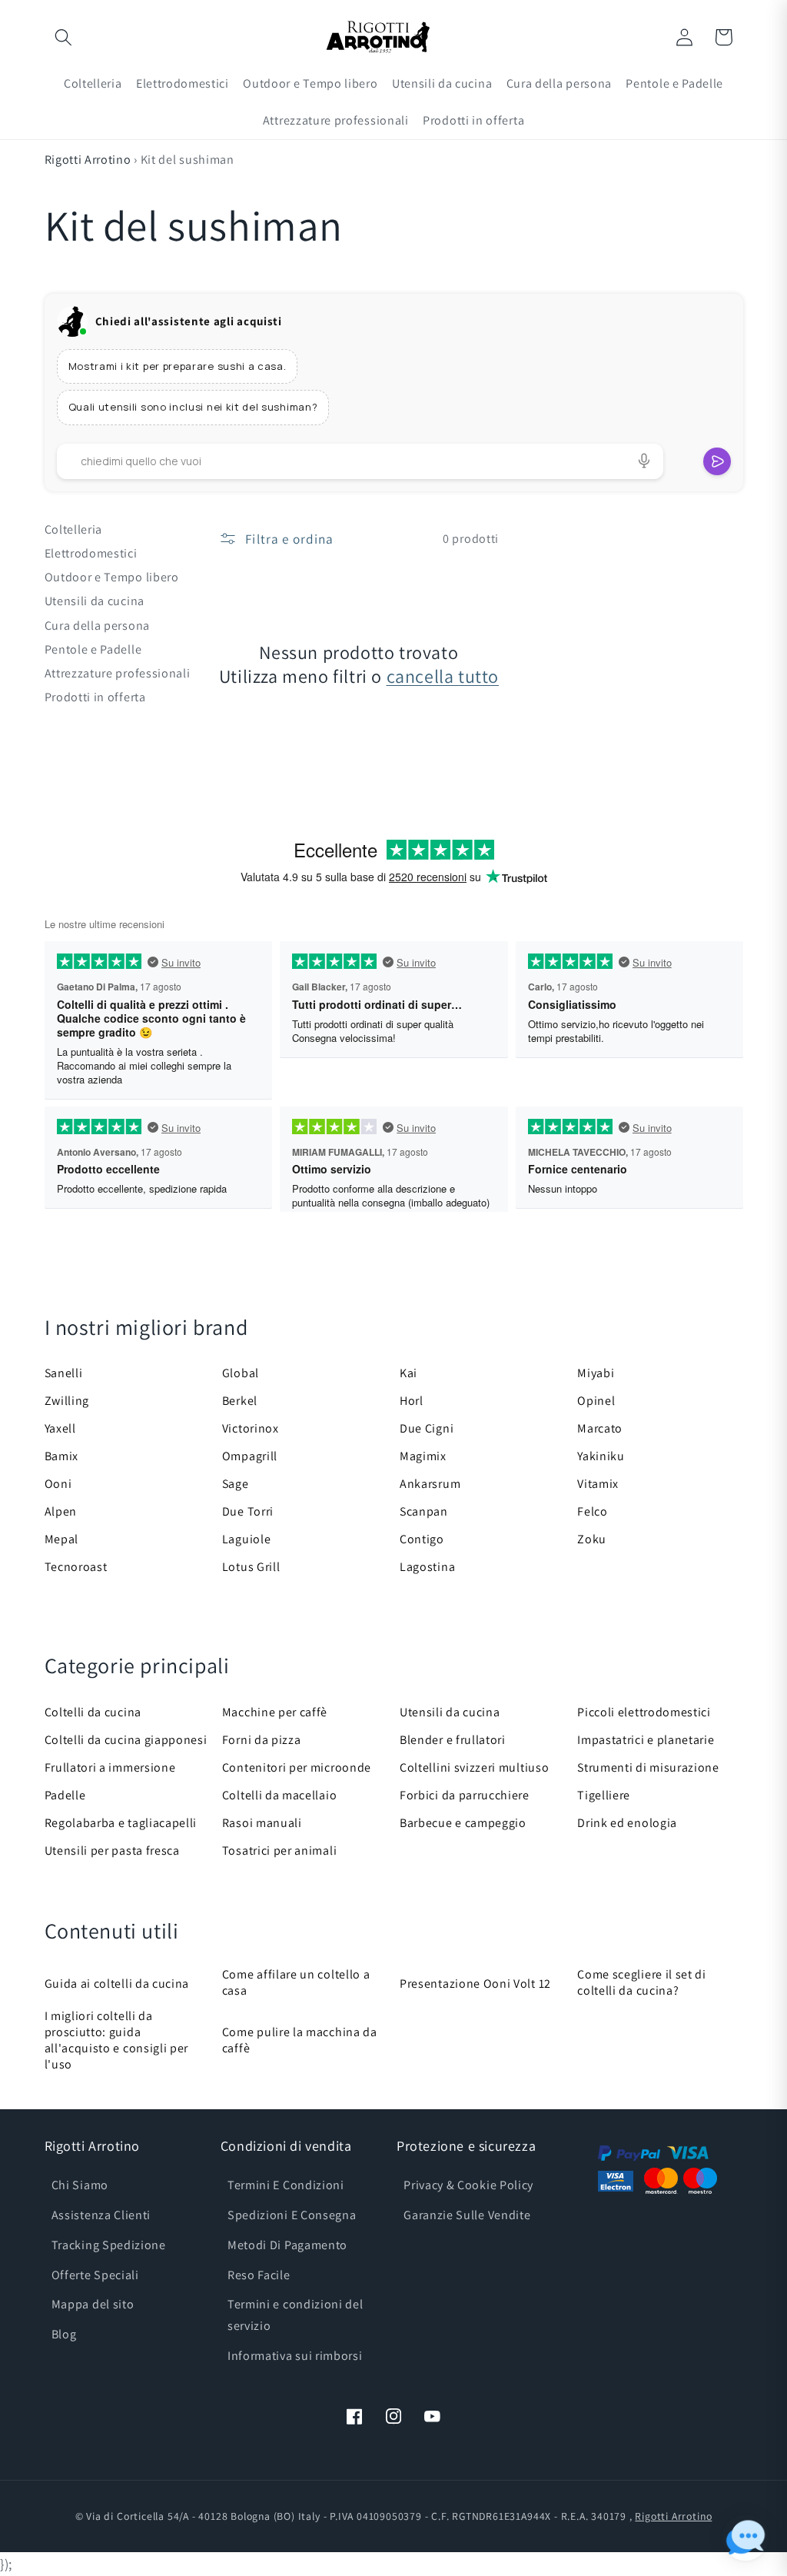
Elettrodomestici (91, 553)
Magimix (423, 1456)
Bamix (61, 1456)
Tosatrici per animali (280, 1850)
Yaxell (60, 1428)
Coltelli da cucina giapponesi (126, 1740)
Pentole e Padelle (93, 649)
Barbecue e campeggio (463, 1823)
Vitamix (598, 1484)
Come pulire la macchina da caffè (300, 2040)
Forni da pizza (262, 1740)
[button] (64, 37)
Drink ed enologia (627, 1823)
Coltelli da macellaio (280, 1795)
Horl (412, 1401)
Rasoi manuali (262, 1823)
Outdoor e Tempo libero (112, 577)
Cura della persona (97, 626)
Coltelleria (74, 529)
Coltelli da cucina (93, 1712)
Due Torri (248, 1511)
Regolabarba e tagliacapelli (121, 1823)
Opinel (596, 1401)
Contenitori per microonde (297, 1767)
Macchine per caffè (275, 1712)
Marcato (600, 1428)
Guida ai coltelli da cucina (117, 1984)
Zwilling (67, 1401)
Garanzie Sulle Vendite (467, 2215)
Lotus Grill (251, 1567)
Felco (592, 1511)
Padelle (65, 1795)
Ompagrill (250, 1456)
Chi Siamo (80, 2185)
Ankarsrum (430, 1484)
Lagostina (427, 1567)
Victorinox (251, 1428)
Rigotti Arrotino (88, 160)
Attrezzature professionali (118, 673)
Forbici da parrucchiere (465, 1795)
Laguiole (247, 1539)
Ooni (58, 1484)
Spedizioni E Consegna (292, 2215)
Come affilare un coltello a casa (296, 1982)
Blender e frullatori (453, 1740)
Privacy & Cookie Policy (468, 2185)
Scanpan (424, 1511)
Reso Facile (259, 2275)
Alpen (61, 1511)
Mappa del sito (93, 2304)
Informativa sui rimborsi (295, 2356)
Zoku (592, 1539)
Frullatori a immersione (110, 1767)
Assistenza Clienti (101, 2215)
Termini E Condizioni (286, 2185)
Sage (236, 1484)
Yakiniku (601, 1456)
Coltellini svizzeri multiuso (474, 1767)
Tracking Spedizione (109, 2245)
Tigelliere (604, 1795)
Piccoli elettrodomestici (644, 1712)
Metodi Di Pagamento (287, 2245)
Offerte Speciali (95, 2275)
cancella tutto (443, 676)
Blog (64, 2334)
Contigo (422, 1539)
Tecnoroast (76, 1567)
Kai (408, 1373)
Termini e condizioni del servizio (296, 2315)
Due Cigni (427, 1428)
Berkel (240, 1401)
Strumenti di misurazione (648, 1767)
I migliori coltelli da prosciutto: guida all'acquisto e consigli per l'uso (117, 2040)
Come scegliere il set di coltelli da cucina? (642, 1982)
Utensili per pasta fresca (112, 1850)
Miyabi (596, 1373)
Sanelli (64, 1373)
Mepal (61, 1539)
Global (241, 1373)
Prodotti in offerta (95, 697)
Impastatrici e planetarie (646, 1740)
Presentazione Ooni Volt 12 (475, 1984)
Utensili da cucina (95, 601)
